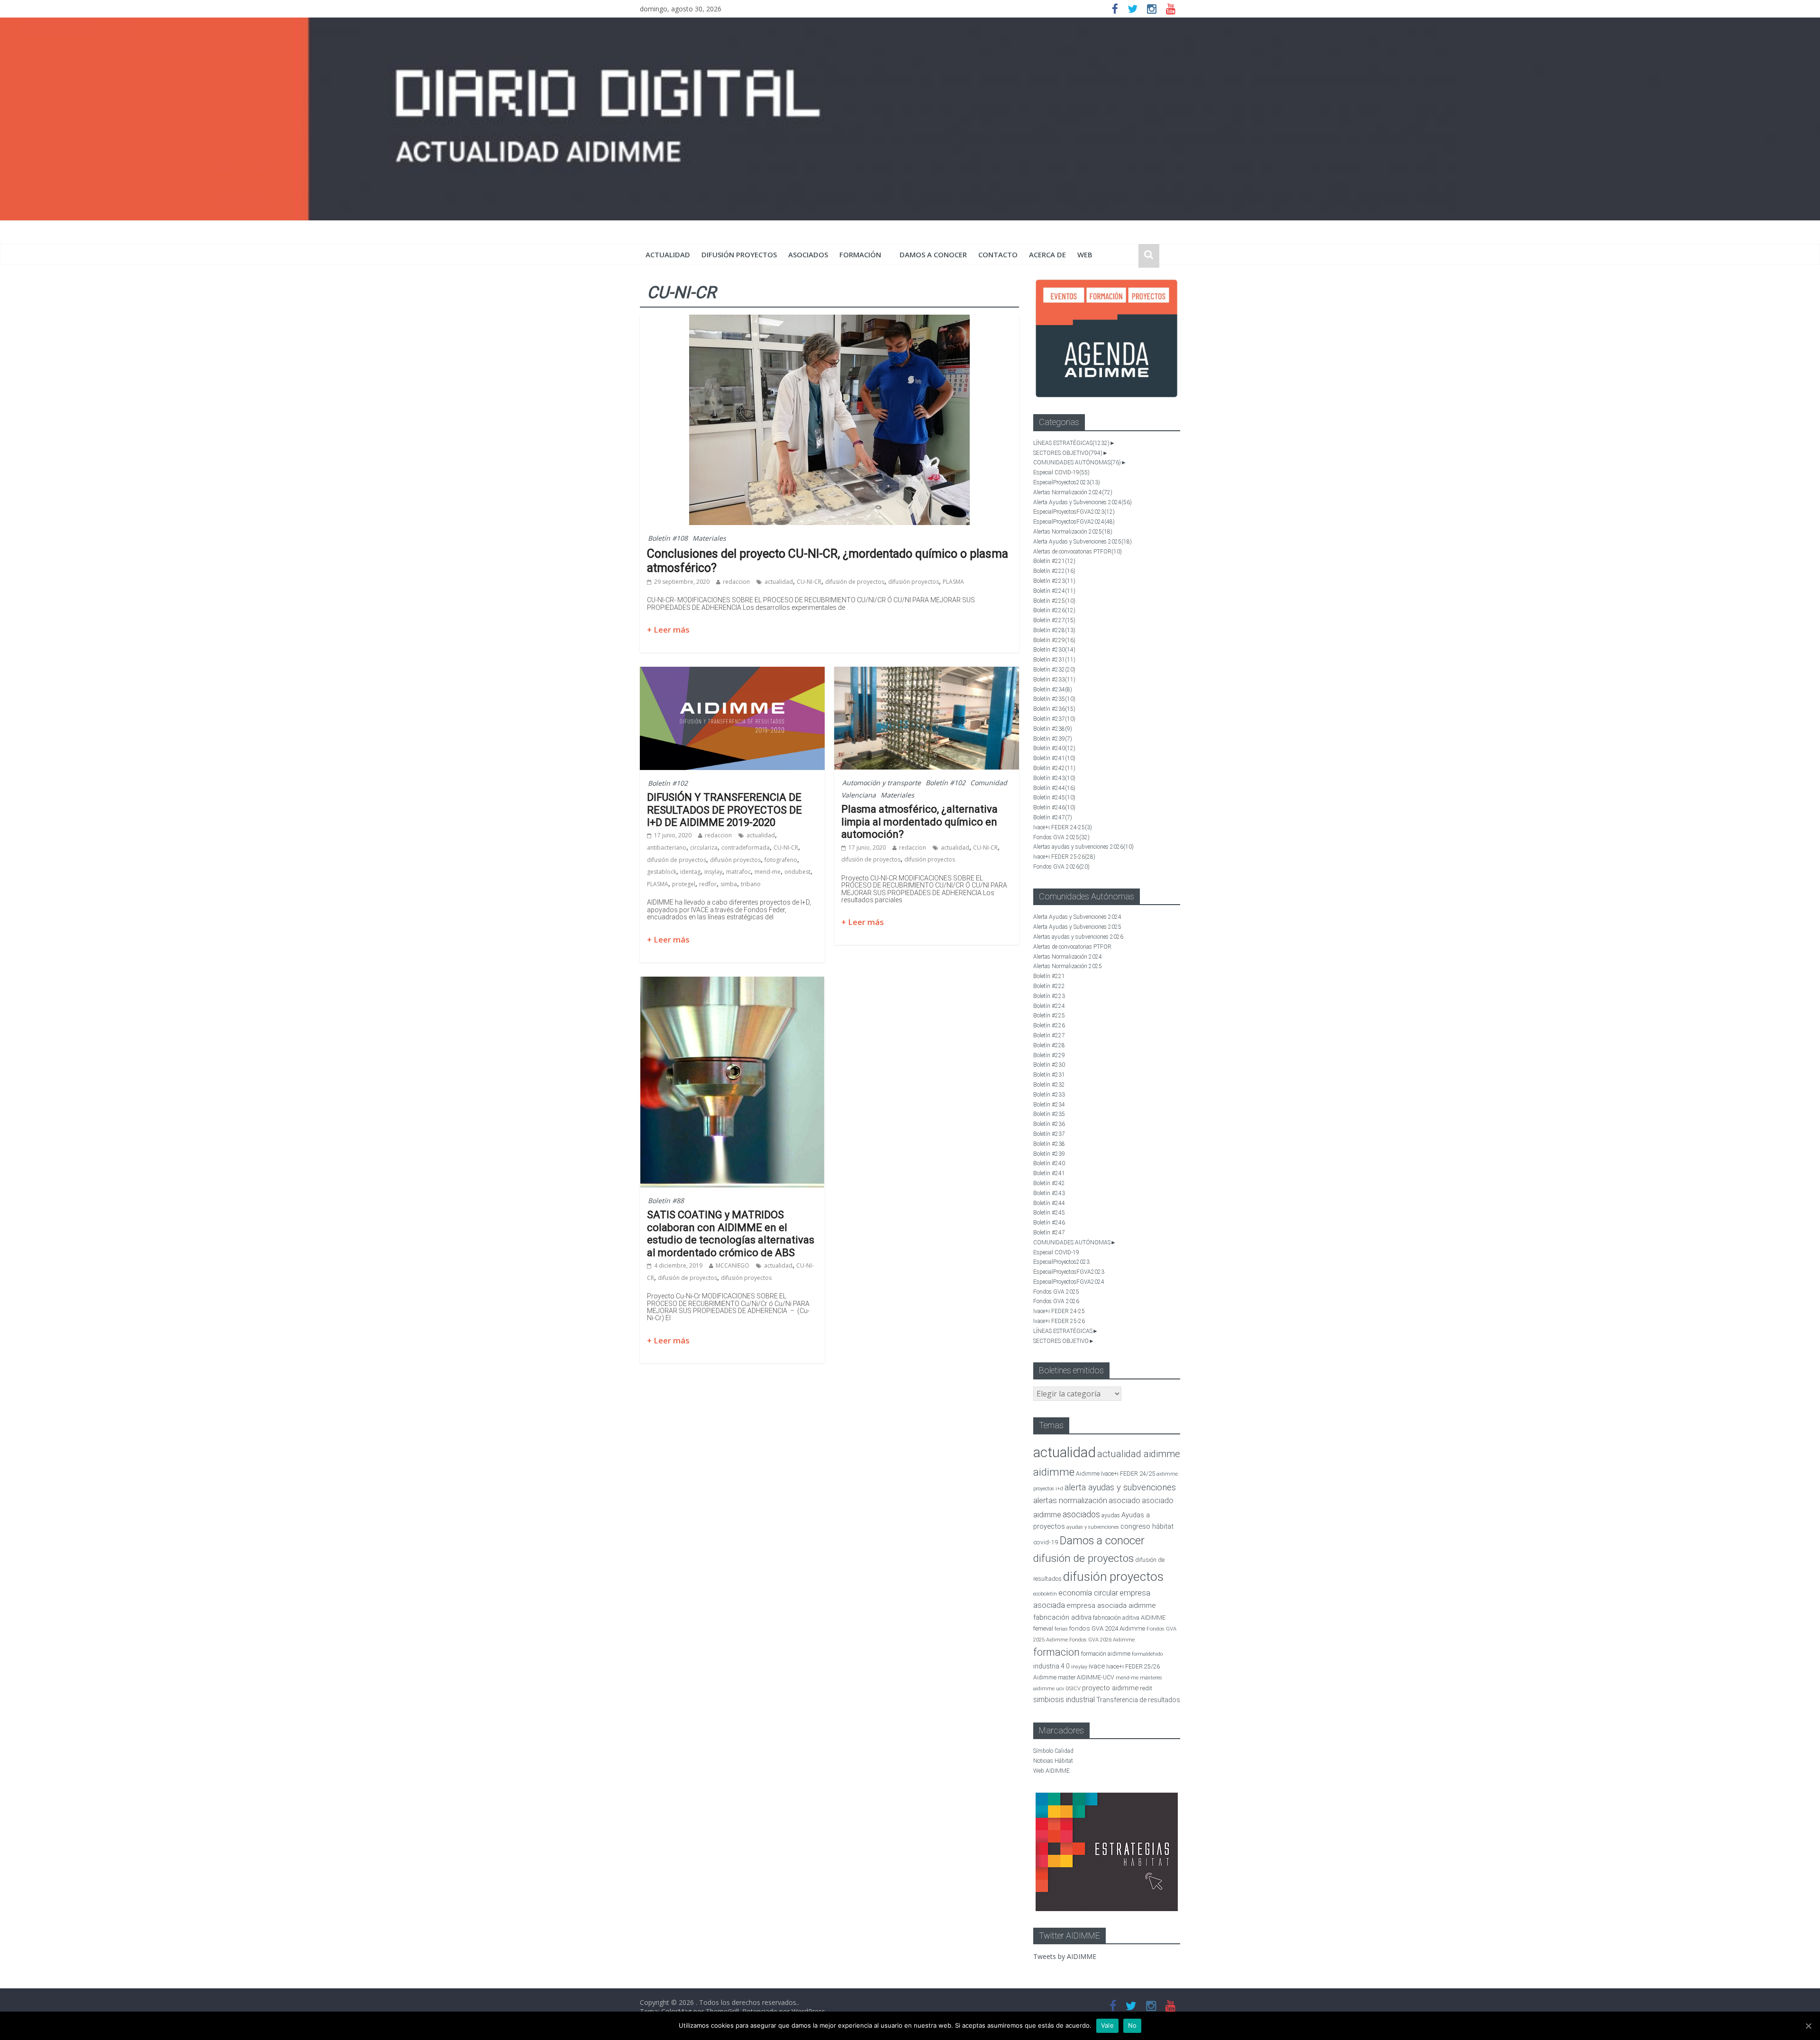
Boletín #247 (1053, 817)
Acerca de (1047, 254)
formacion (1056, 1652)
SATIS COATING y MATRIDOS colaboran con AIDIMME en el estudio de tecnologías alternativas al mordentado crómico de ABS (731, 1233)
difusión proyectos (739, 254)
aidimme (1054, 1472)
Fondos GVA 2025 (1061, 837)
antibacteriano (667, 848)
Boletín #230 (1054, 650)
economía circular (1088, 1593)
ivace (1097, 1666)
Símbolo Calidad (1053, 1751)
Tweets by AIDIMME (1065, 1956)
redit (1146, 1688)
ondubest (797, 872)
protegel (684, 884)
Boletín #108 (668, 538)
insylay (713, 872)
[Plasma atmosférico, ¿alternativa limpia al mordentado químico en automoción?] (927, 672)
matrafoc (738, 872)
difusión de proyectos (855, 582)
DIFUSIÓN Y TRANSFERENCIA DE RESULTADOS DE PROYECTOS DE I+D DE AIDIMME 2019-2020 (724, 810)
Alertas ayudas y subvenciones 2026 (1083, 847)
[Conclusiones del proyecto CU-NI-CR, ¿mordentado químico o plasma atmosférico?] (829, 320)
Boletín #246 (1054, 807)
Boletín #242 (1054, 768)
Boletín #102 (668, 783)
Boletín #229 (1054, 640)
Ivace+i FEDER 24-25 (1063, 827)
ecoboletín (1045, 1594)
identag (690, 872)
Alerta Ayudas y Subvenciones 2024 (1083, 502)
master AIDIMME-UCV (1086, 1677)
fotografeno (781, 860)
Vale (1107, 2025)
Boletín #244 (1054, 788)
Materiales (709, 538)
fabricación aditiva (1062, 1617)
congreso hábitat (1147, 1526)
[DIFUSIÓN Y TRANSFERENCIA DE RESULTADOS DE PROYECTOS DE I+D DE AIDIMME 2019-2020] (732, 672)
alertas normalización (1070, 1501)
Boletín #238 (1053, 729)
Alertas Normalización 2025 (1073, 532)
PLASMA (953, 582)
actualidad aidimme (1139, 1454)
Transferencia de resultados (1138, 1700)
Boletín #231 (1054, 660)
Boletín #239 (1053, 739)
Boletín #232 (1054, 670)
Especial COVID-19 (1061, 472)
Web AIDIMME (1051, 1771)
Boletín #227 (1054, 620)
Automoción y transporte (882, 783)
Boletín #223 (1054, 581)
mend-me (768, 872)
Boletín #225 (1054, 601)
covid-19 (1046, 1542)
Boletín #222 (1054, 571)
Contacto (998, 254)
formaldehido (1147, 1654)
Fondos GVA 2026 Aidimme (1102, 1640)
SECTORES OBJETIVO (1068, 453)
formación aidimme (1106, 1654)
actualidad (668, 254)
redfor (708, 884)
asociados (808, 254)
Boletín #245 (1054, 798)
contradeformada (746, 848)
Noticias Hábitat (1053, 1761)
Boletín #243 (1054, 778)
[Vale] (1808, 2026)
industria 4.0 (1051, 1666)
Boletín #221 (1054, 561)
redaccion (736, 582)
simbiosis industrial (1064, 1700)
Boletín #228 (1054, 630)
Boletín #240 (1054, 748)
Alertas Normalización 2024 (1073, 492)
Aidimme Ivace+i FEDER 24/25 (1115, 1473)
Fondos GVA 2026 (1061, 867)
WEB (1085, 254)
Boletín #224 (1054, 591)
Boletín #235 (1054, 699)
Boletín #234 (1053, 689)
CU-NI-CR (809, 582)
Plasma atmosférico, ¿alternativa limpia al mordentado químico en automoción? (919, 822)
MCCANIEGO (733, 1265)
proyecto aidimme (1110, 1688)
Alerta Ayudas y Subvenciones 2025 (1083, 542)
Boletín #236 (1054, 709)
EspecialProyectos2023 (1067, 482)
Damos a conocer (933, 254)
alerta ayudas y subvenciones (1120, 1487)
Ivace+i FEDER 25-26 (1064, 857)
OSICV (1073, 1689)
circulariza (704, 848)
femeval (1043, 1629)
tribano (751, 884)
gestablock (662, 872)
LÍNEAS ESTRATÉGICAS (1071, 443)
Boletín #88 (666, 1201)
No (1133, 2025)
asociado (1124, 1501)
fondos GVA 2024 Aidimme (1107, 1628)
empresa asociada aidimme (1111, 1605)
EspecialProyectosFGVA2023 (1074, 512)
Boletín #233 (1054, 680)
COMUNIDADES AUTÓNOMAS (1077, 462)
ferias (1061, 1629)
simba (729, 884)
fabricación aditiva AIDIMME (1129, 1618)
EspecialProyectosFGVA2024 (1074, 522)
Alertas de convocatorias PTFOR (1078, 552)
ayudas (1111, 1515)
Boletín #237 (1054, 719)
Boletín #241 (1054, 758)
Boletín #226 (1054, 610)
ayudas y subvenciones (1093, 1527)
